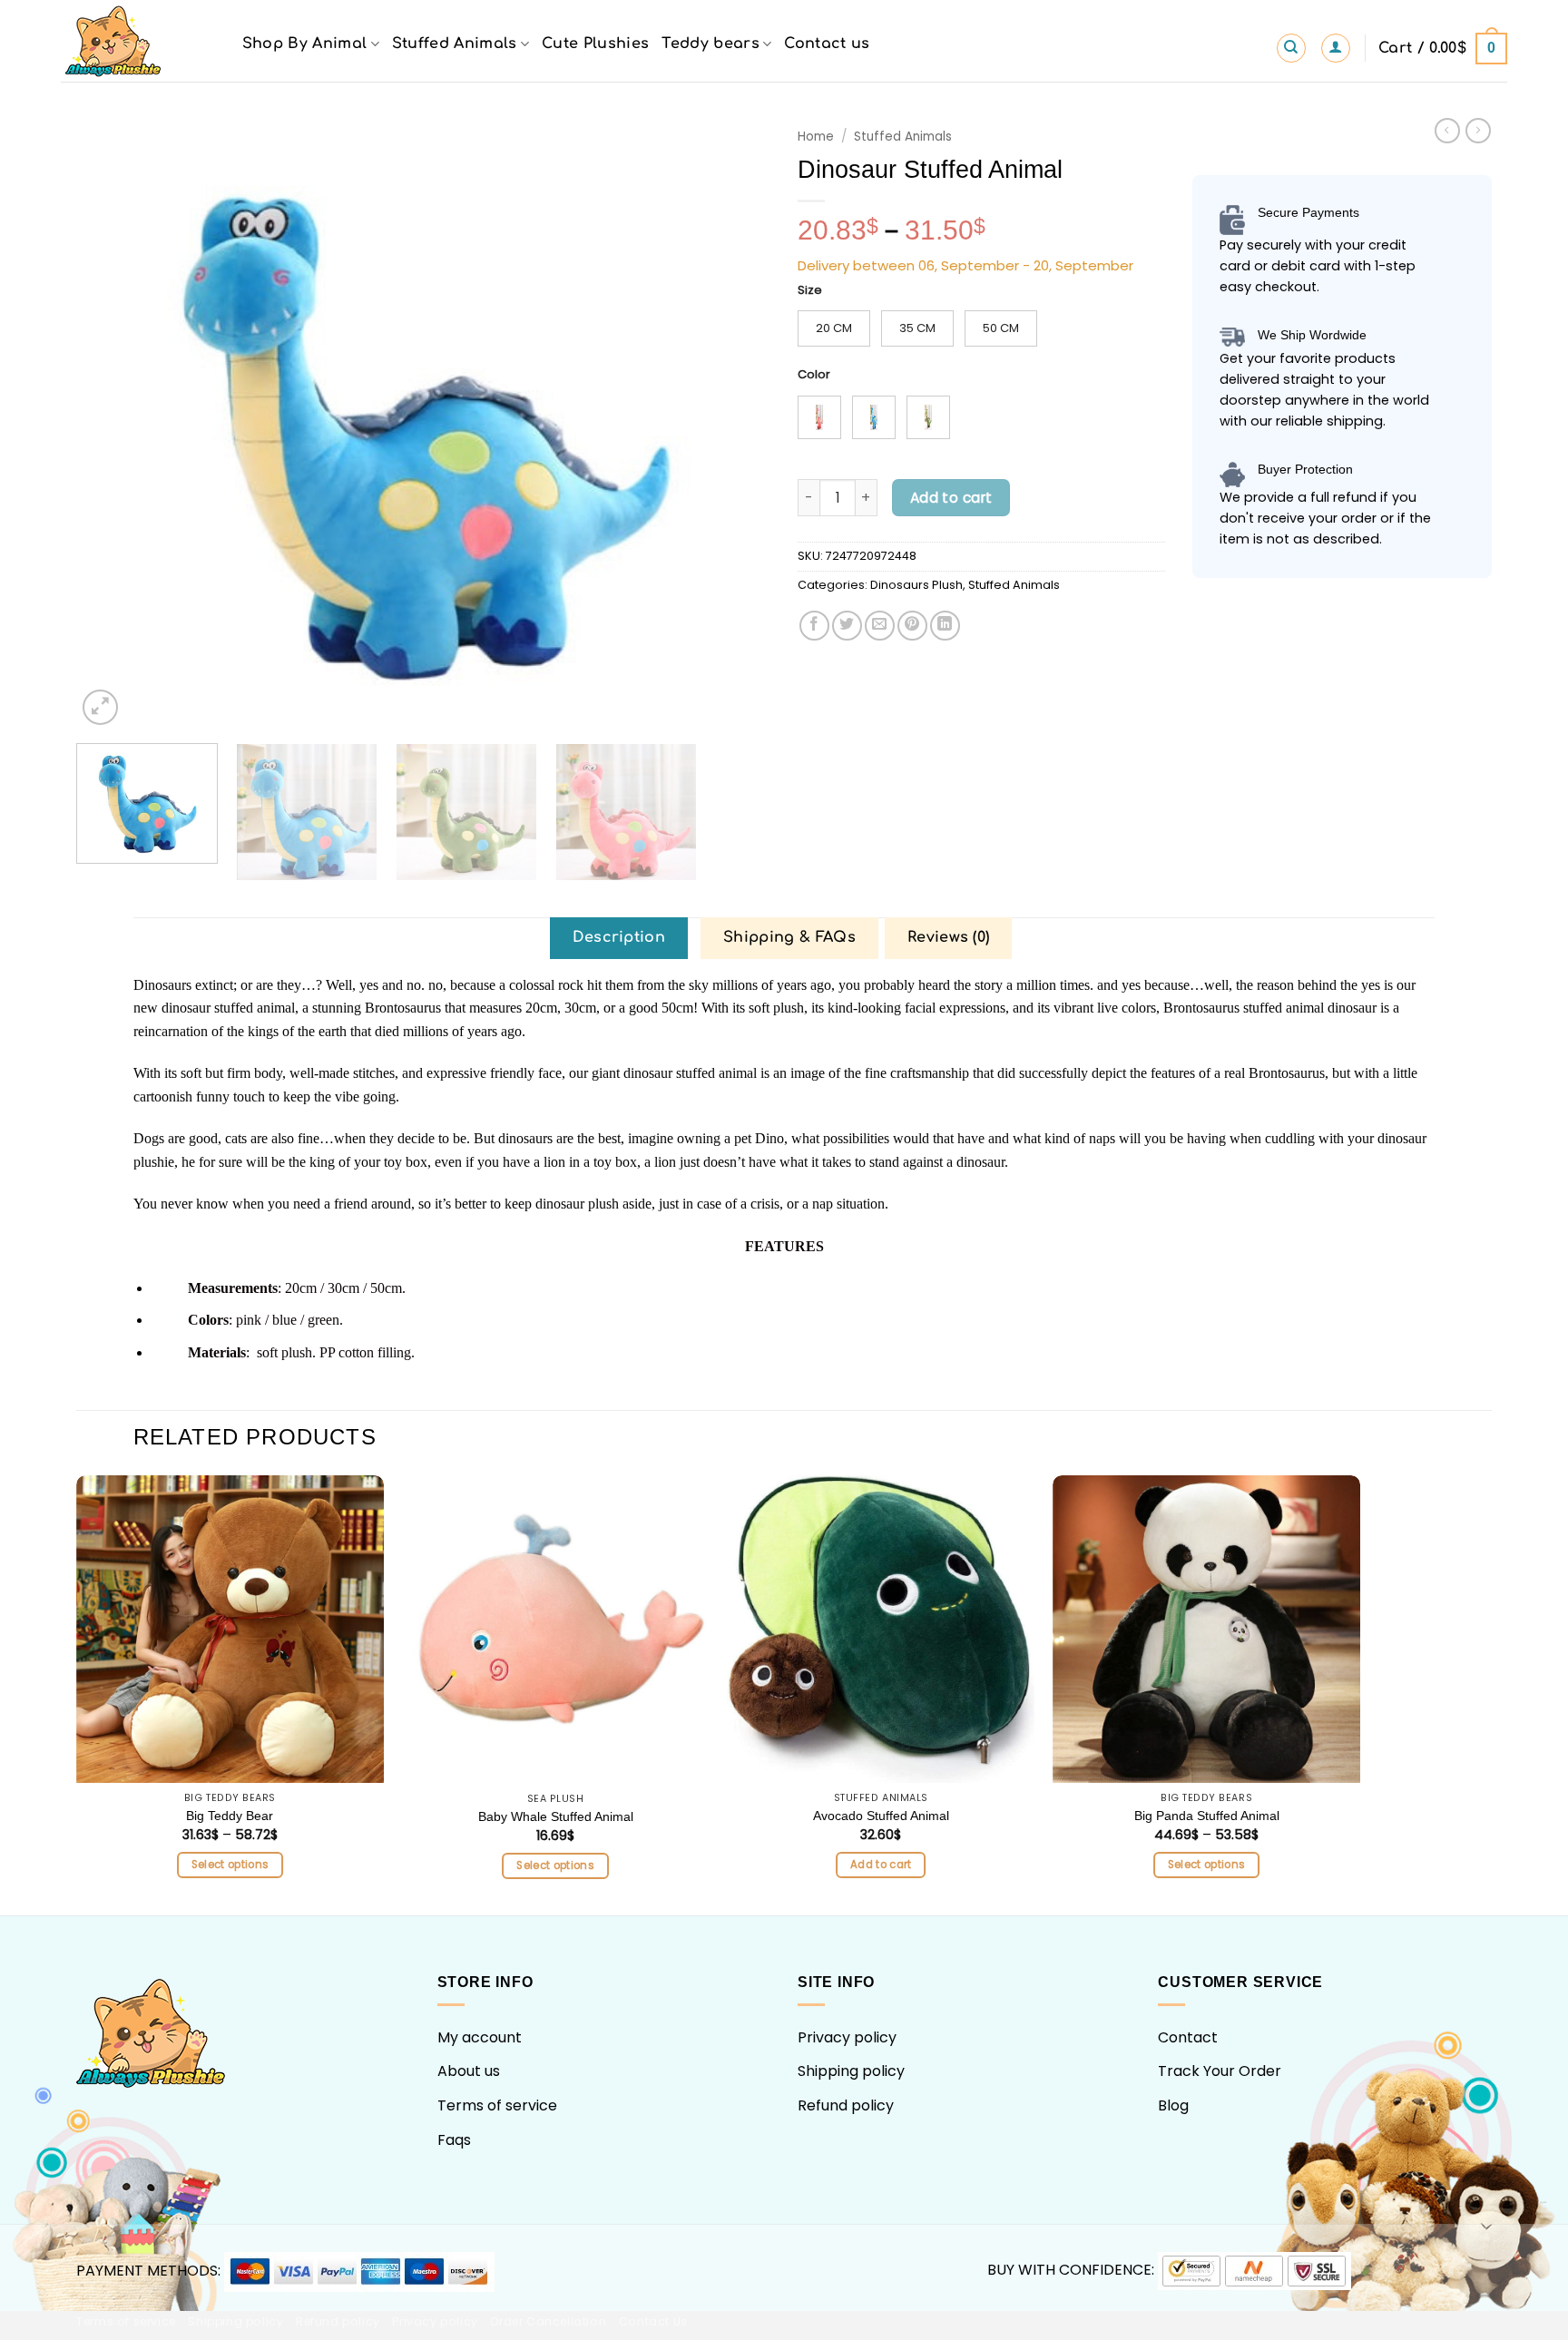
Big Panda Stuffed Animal (1207, 1816)
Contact (1188, 2037)
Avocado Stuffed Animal (881, 1816)
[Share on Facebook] (814, 626)
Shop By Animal (304, 44)
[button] (1336, 48)
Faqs (454, 2140)
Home (816, 137)
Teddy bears (710, 44)
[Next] (734, 424)
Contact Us (653, 2321)
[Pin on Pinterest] (912, 626)
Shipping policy (851, 2071)
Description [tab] (619, 937)
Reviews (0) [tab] (949, 937)
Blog (1173, 2105)
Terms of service (497, 2105)
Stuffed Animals (455, 44)
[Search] (1291, 48)
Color (814, 375)
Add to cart (951, 498)
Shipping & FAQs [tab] (789, 937)
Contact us (827, 44)
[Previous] (113, 424)
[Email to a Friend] (880, 626)
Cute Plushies (595, 44)
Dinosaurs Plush (916, 585)
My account (480, 2037)
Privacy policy (847, 2037)
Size (810, 290)
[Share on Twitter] (847, 626)
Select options (230, 1865)
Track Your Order (1220, 2071)
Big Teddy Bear (230, 1816)
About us (469, 2071)
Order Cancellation (548, 2321)
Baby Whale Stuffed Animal (556, 1816)
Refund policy (846, 2105)
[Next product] (1447, 131)
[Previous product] (1478, 131)
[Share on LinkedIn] (945, 626)
